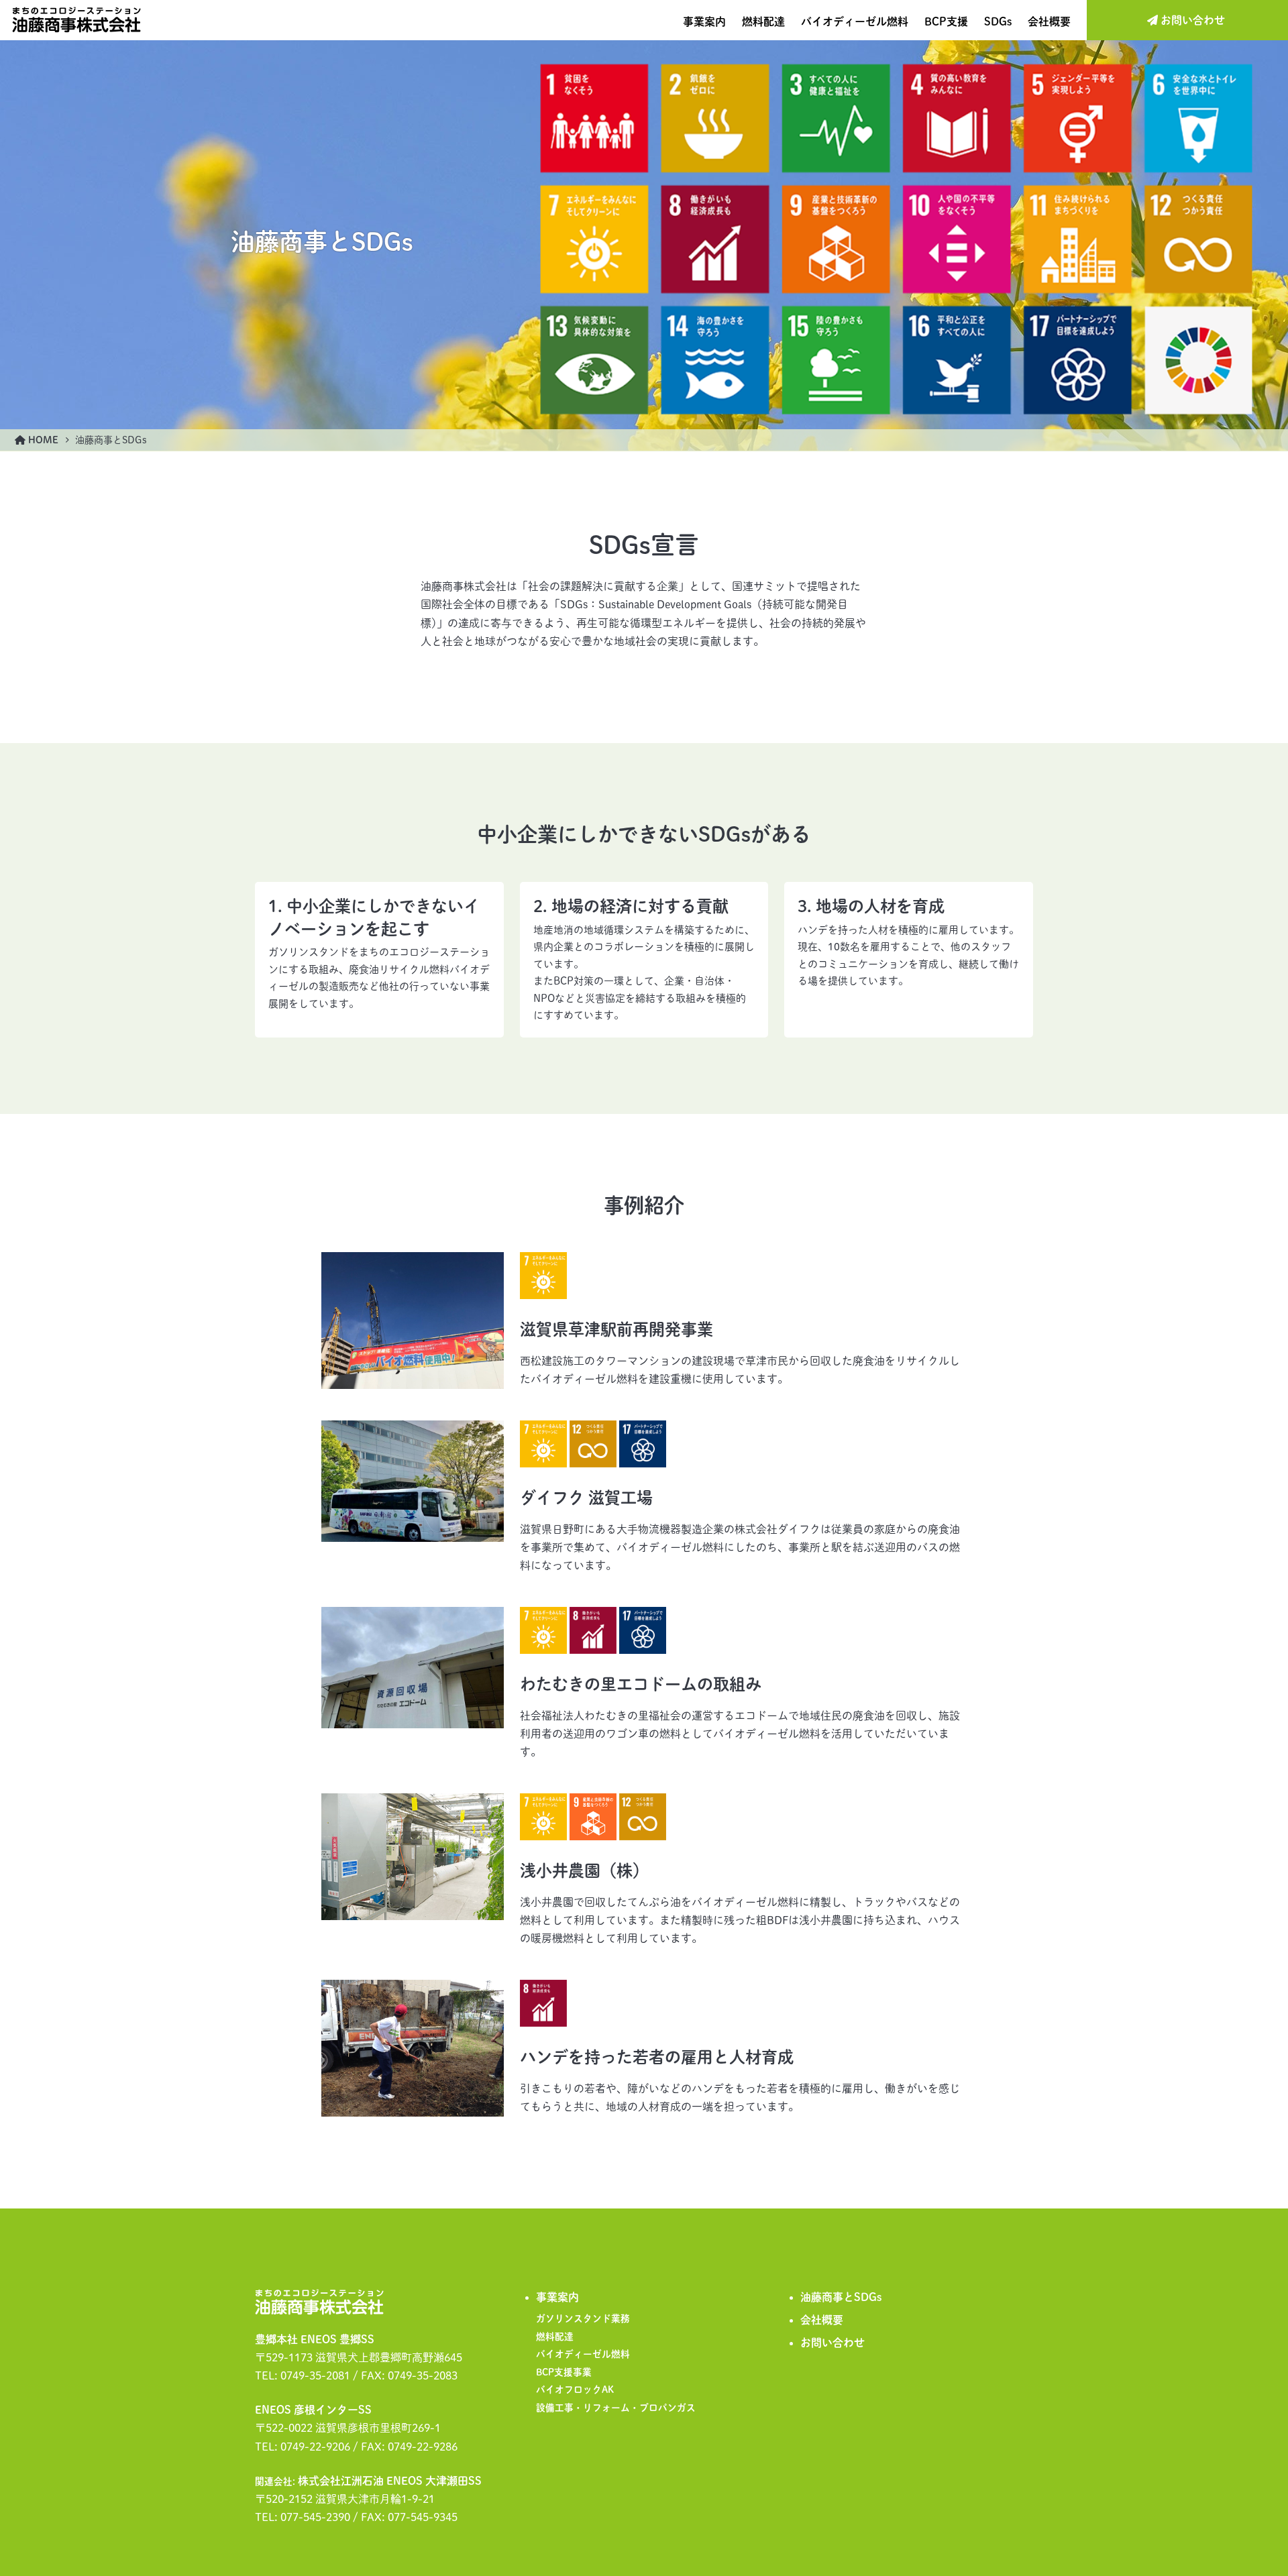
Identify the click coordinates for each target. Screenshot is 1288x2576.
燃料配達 (763, 21)
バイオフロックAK (575, 2390)
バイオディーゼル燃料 (855, 21)
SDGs (998, 21)
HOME (42, 440)
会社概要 (1049, 21)
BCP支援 (946, 21)
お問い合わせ (833, 2343)
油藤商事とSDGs (841, 2297)
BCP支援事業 (564, 2372)
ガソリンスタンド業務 (583, 2318)
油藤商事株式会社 (76, 20)
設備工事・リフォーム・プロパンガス (616, 2408)
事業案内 (704, 21)
